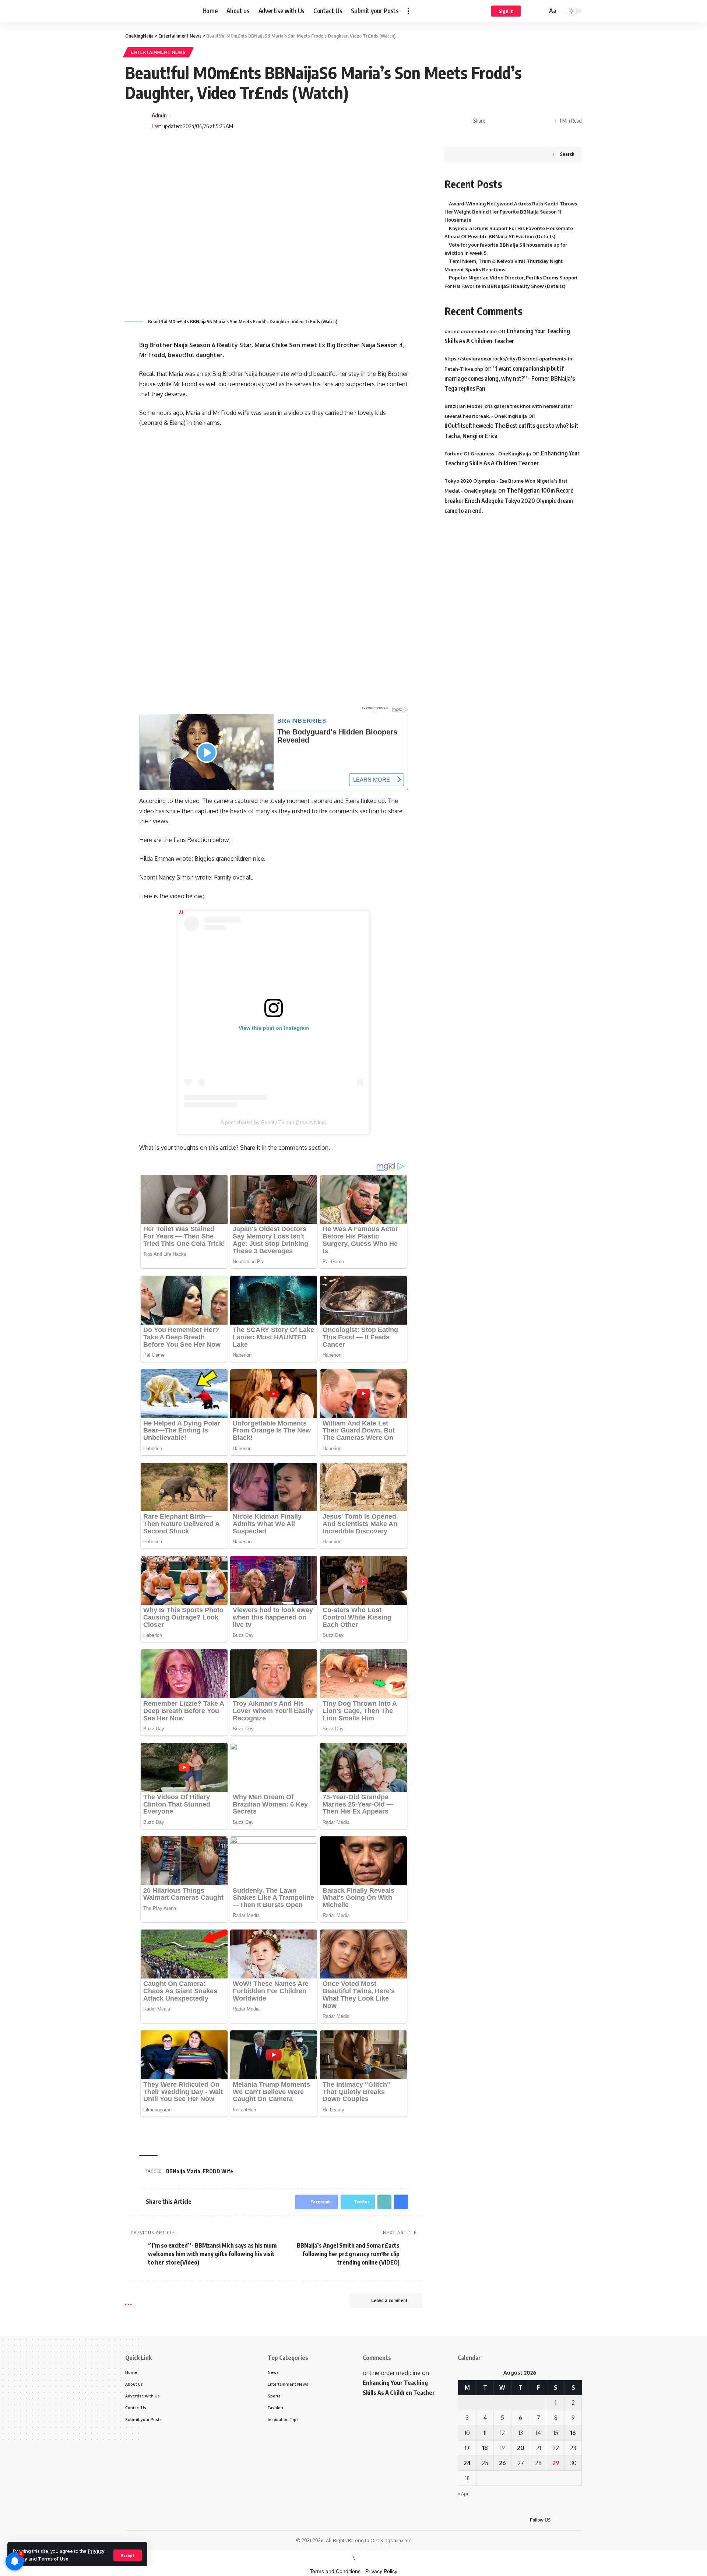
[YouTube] (580, 2520)
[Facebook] (562, 2520)
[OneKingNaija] (158, 11)
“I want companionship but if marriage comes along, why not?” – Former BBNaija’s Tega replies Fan (510, 378)
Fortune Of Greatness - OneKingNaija (488, 454)
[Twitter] (571, 2520)
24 (467, 2463)
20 (521, 2448)
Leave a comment (389, 2300)
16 (573, 2433)
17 (467, 2448)
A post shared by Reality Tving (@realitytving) (274, 1122)
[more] (408, 11)
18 (485, 2448)
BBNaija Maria (183, 2171)
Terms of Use (53, 2559)
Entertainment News (158, 52)
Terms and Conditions (335, 2571)
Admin (159, 115)
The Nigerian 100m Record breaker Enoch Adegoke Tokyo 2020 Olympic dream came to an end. (509, 501)
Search (567, 154)
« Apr (463, 2494)
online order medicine (471, 331)
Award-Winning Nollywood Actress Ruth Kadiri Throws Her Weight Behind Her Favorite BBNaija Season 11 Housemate (511, 212)
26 (502, 2463)
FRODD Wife (218, 2171)
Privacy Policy (381, 2571)
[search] (541, 11)
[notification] (531, 11)
